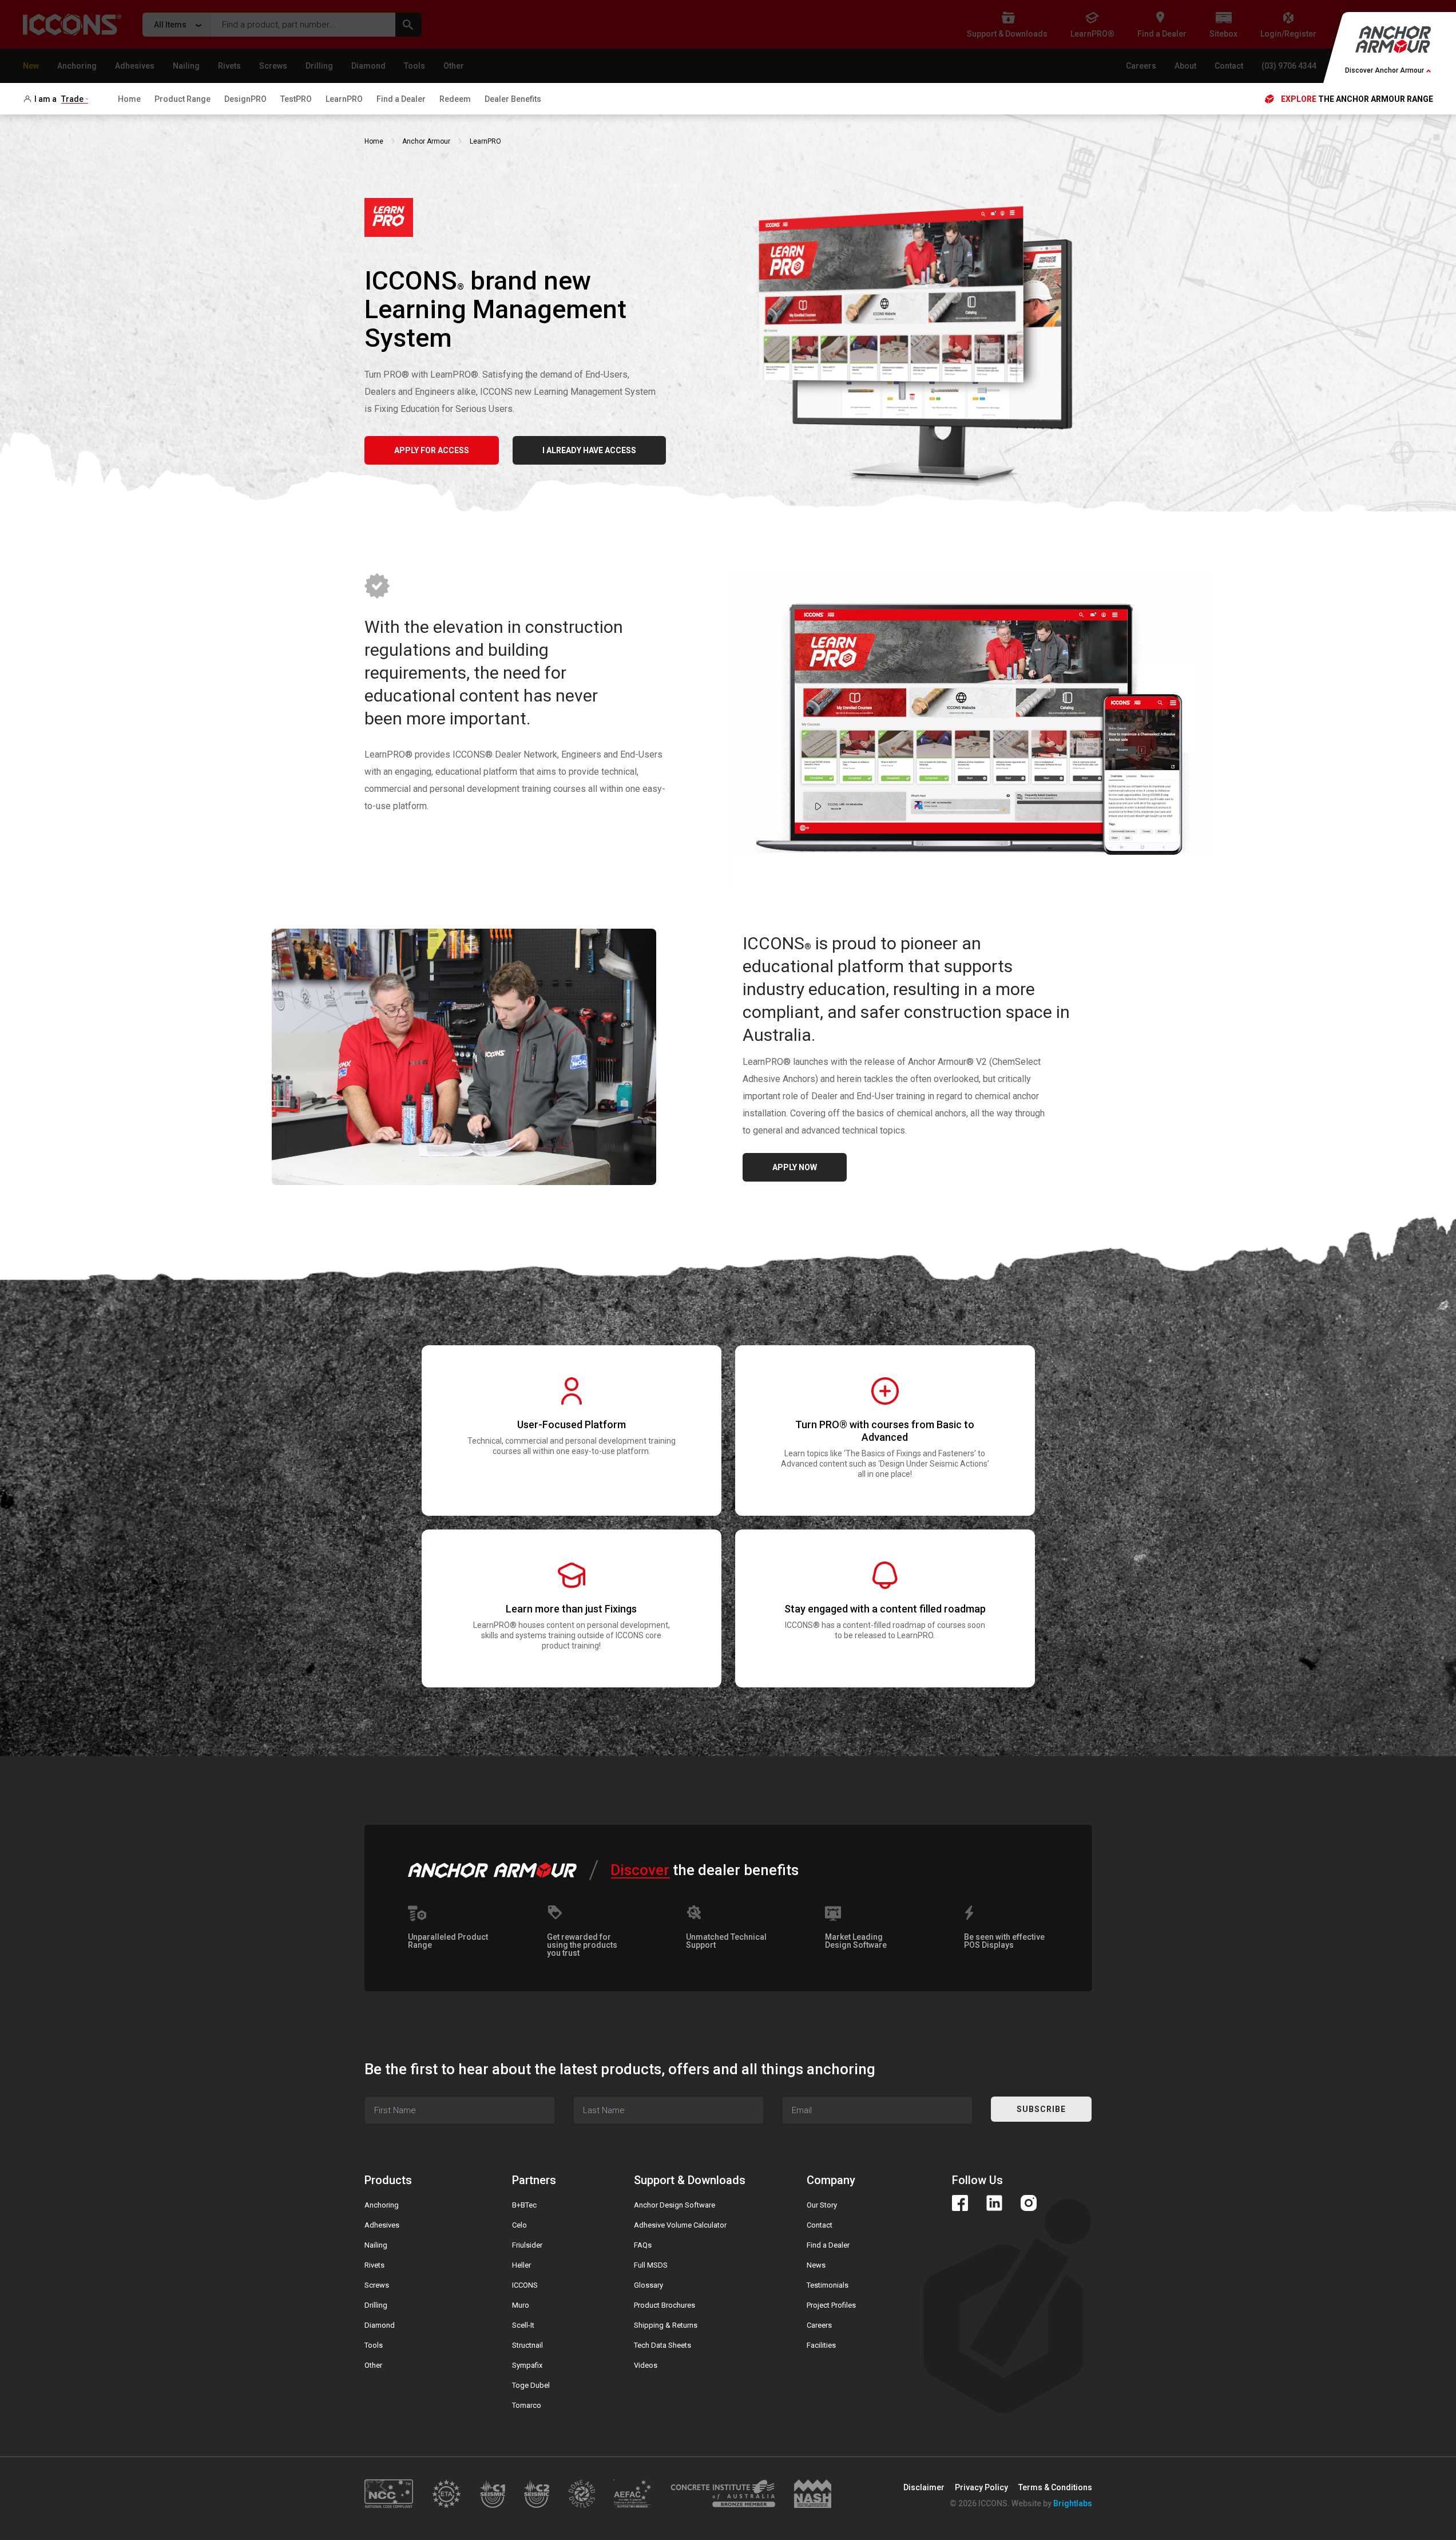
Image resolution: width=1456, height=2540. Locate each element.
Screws (377, 2285)
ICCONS (525, 2285)
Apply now (795, 1167)
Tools (374, 2345)
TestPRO (296, 99)
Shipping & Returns (666, 2325)
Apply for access (432, 450)
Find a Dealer (401, 99)
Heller (521, 2265)
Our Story (822, 2205)
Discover (640, 1870)
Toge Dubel (531, 2385)
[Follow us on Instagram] (1029, 2203)
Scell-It (523, 2325)
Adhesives (382, 2225)
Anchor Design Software (675, 2205)
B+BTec (524, 2205)
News (816, 2265)
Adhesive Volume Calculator (680, 2225)
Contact (820, 2225)
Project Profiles (831, 2305)
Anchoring (382, 2205)
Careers (819, 2325)
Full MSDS (651, 2265)
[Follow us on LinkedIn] (994, 2203)
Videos (646, 2365)
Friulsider (527, 2245)
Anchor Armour (426, 141)
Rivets (374, 2265)
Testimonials (828, 2285)
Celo (519, 2225)
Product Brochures (664, 2305)
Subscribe (1041, 2109)
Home (129, 99)
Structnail (527, 2345)
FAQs (643, 2245)
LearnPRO (344, 99)
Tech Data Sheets (662, 2345)
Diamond (380, 2325)
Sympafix (527, 2365)
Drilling (376, 2305)
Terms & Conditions (1055, 2487)
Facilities (821, 2345)
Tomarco (527, 2405)
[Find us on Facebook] (960, 2203)
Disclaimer (924, 2487)
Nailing (376, 2245)
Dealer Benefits (513, 99)
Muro (521, 2305)
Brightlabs (1073, 2503)
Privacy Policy (981, 2487)
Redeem (455, 99)
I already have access (589, 450)
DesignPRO (245, 99)
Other (373, 2365)
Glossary (648, 2285)
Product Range (183, 99)
